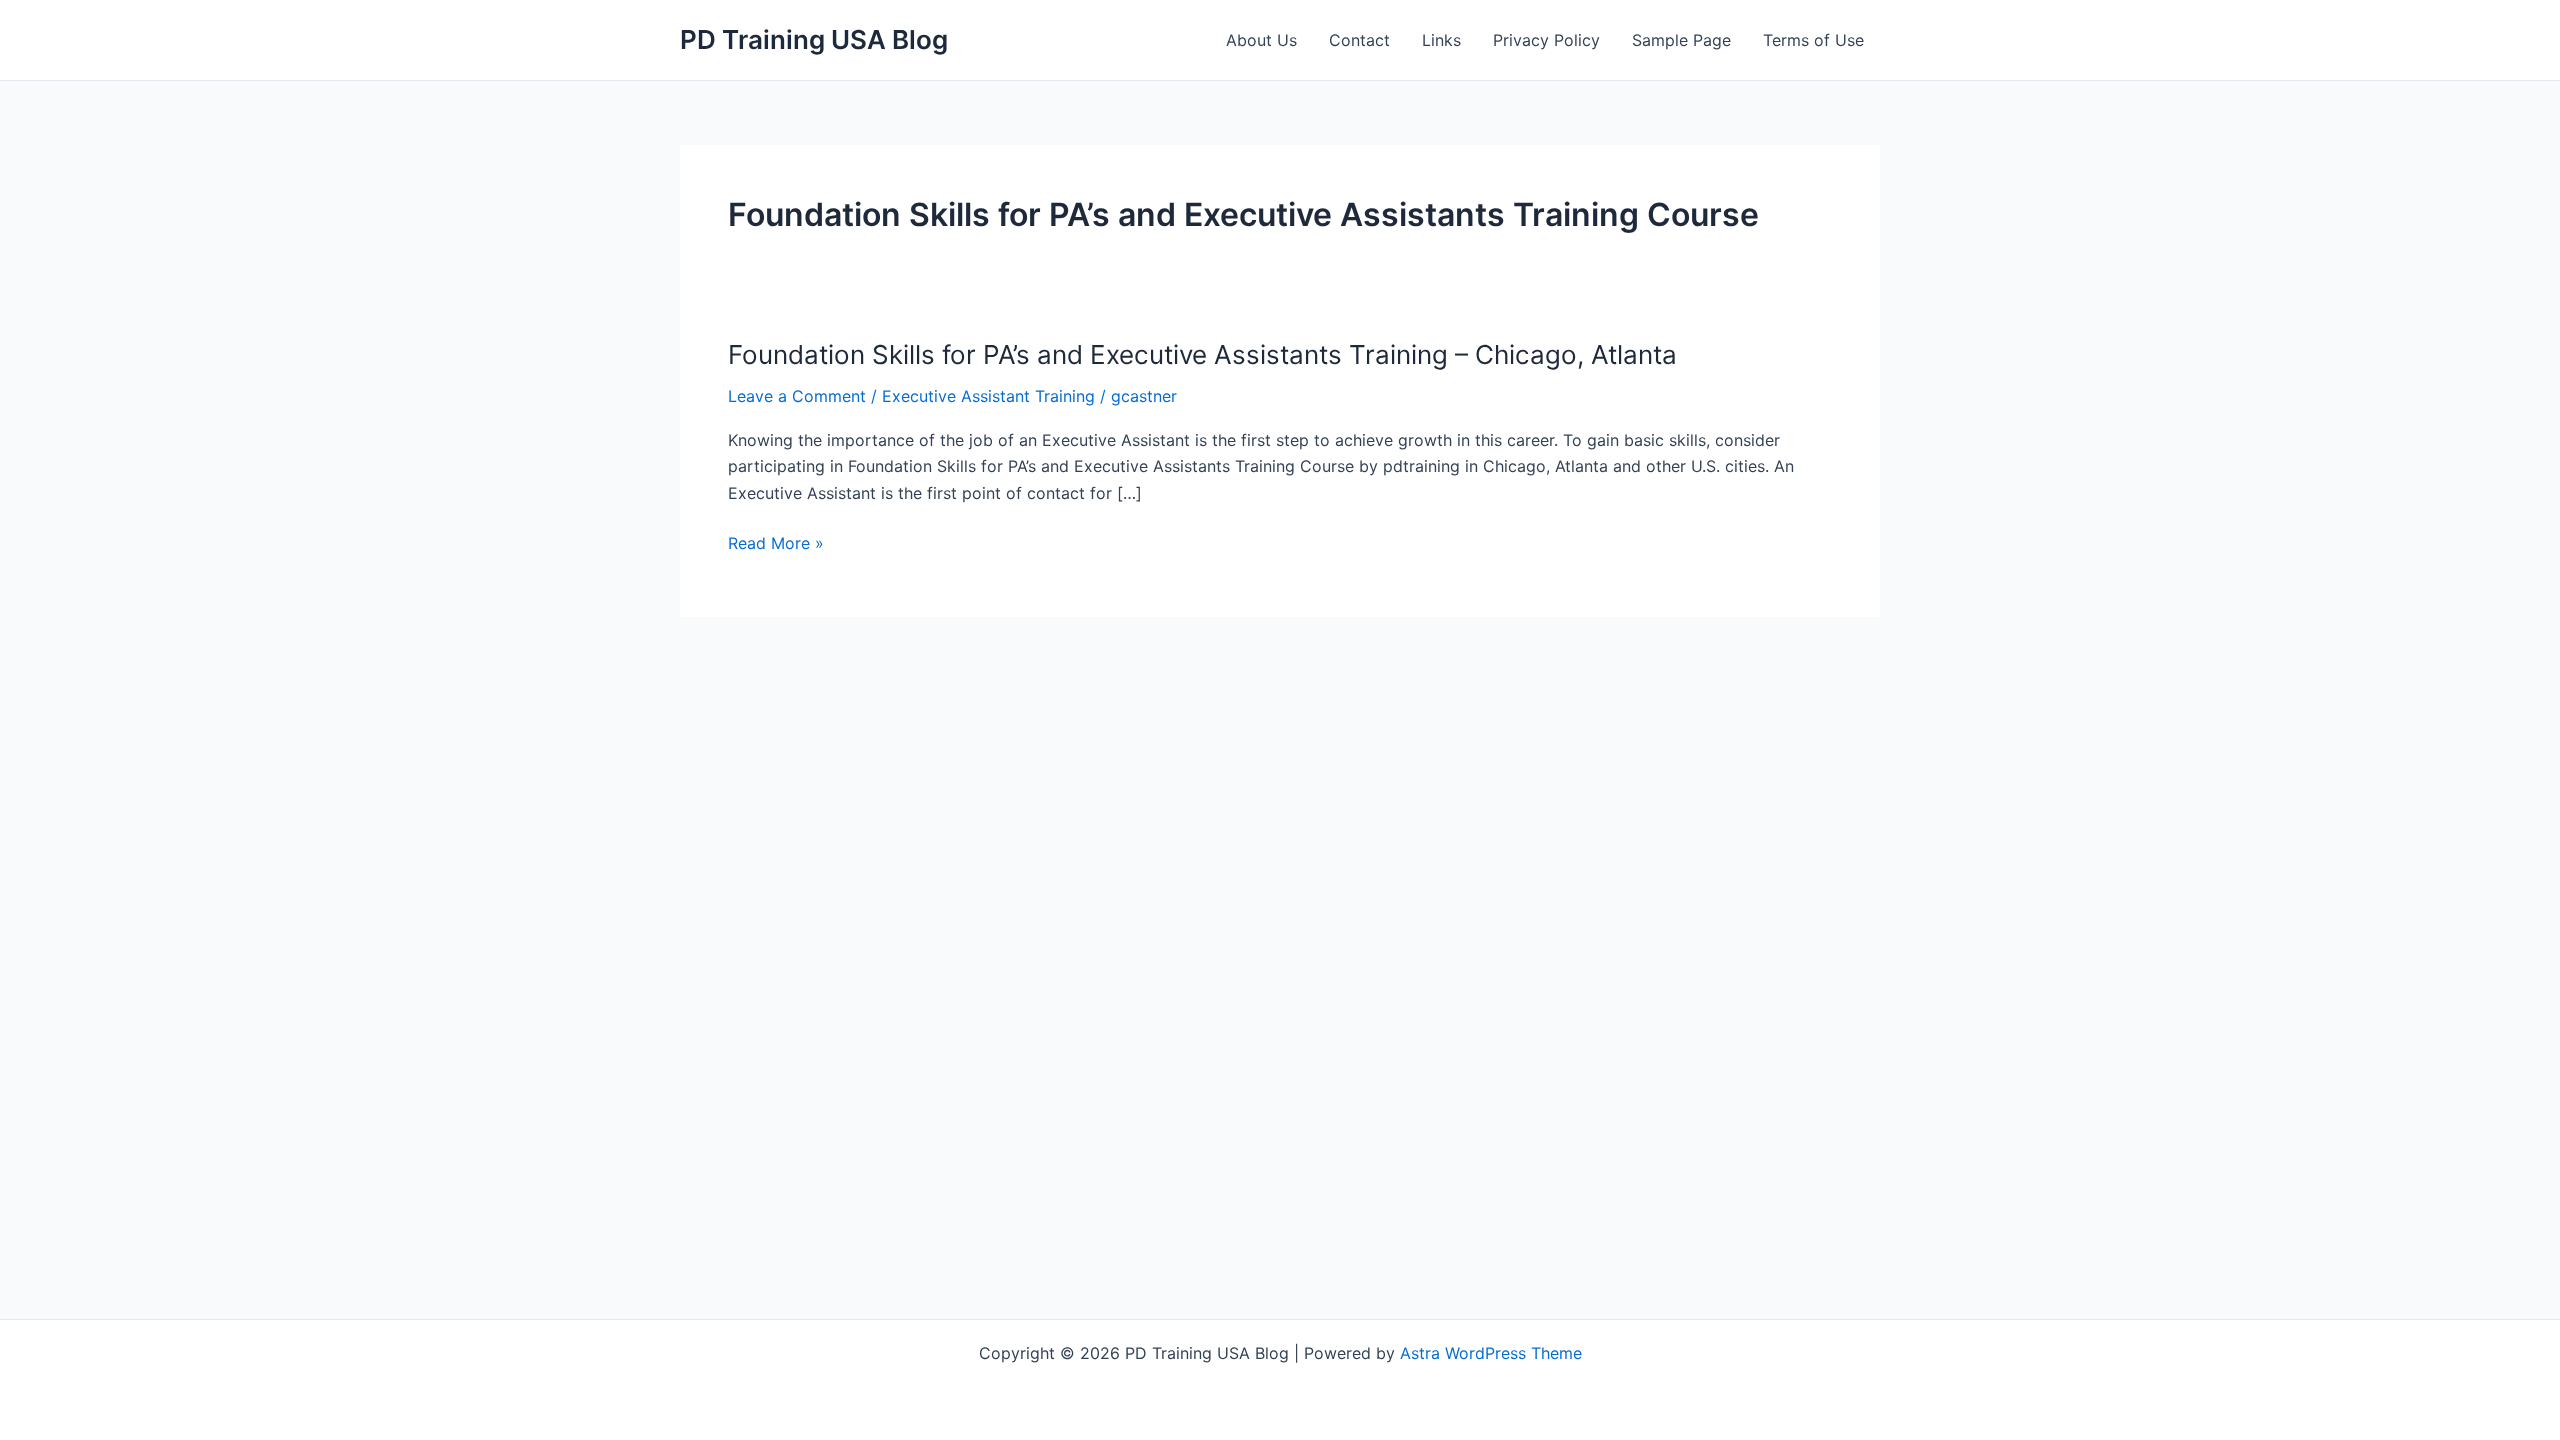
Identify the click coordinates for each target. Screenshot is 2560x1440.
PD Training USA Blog (814, 39)
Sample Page (1681, 40)
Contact (1359, 40)
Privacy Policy (1546, 40)
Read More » (776, 544)
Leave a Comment (797, 396)
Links (1441, 40)
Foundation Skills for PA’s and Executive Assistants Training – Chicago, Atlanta (1202, 354)
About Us (1261, 40)
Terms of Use (1813, 40)
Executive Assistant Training (988, 396)
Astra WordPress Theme (1491, 1353)
